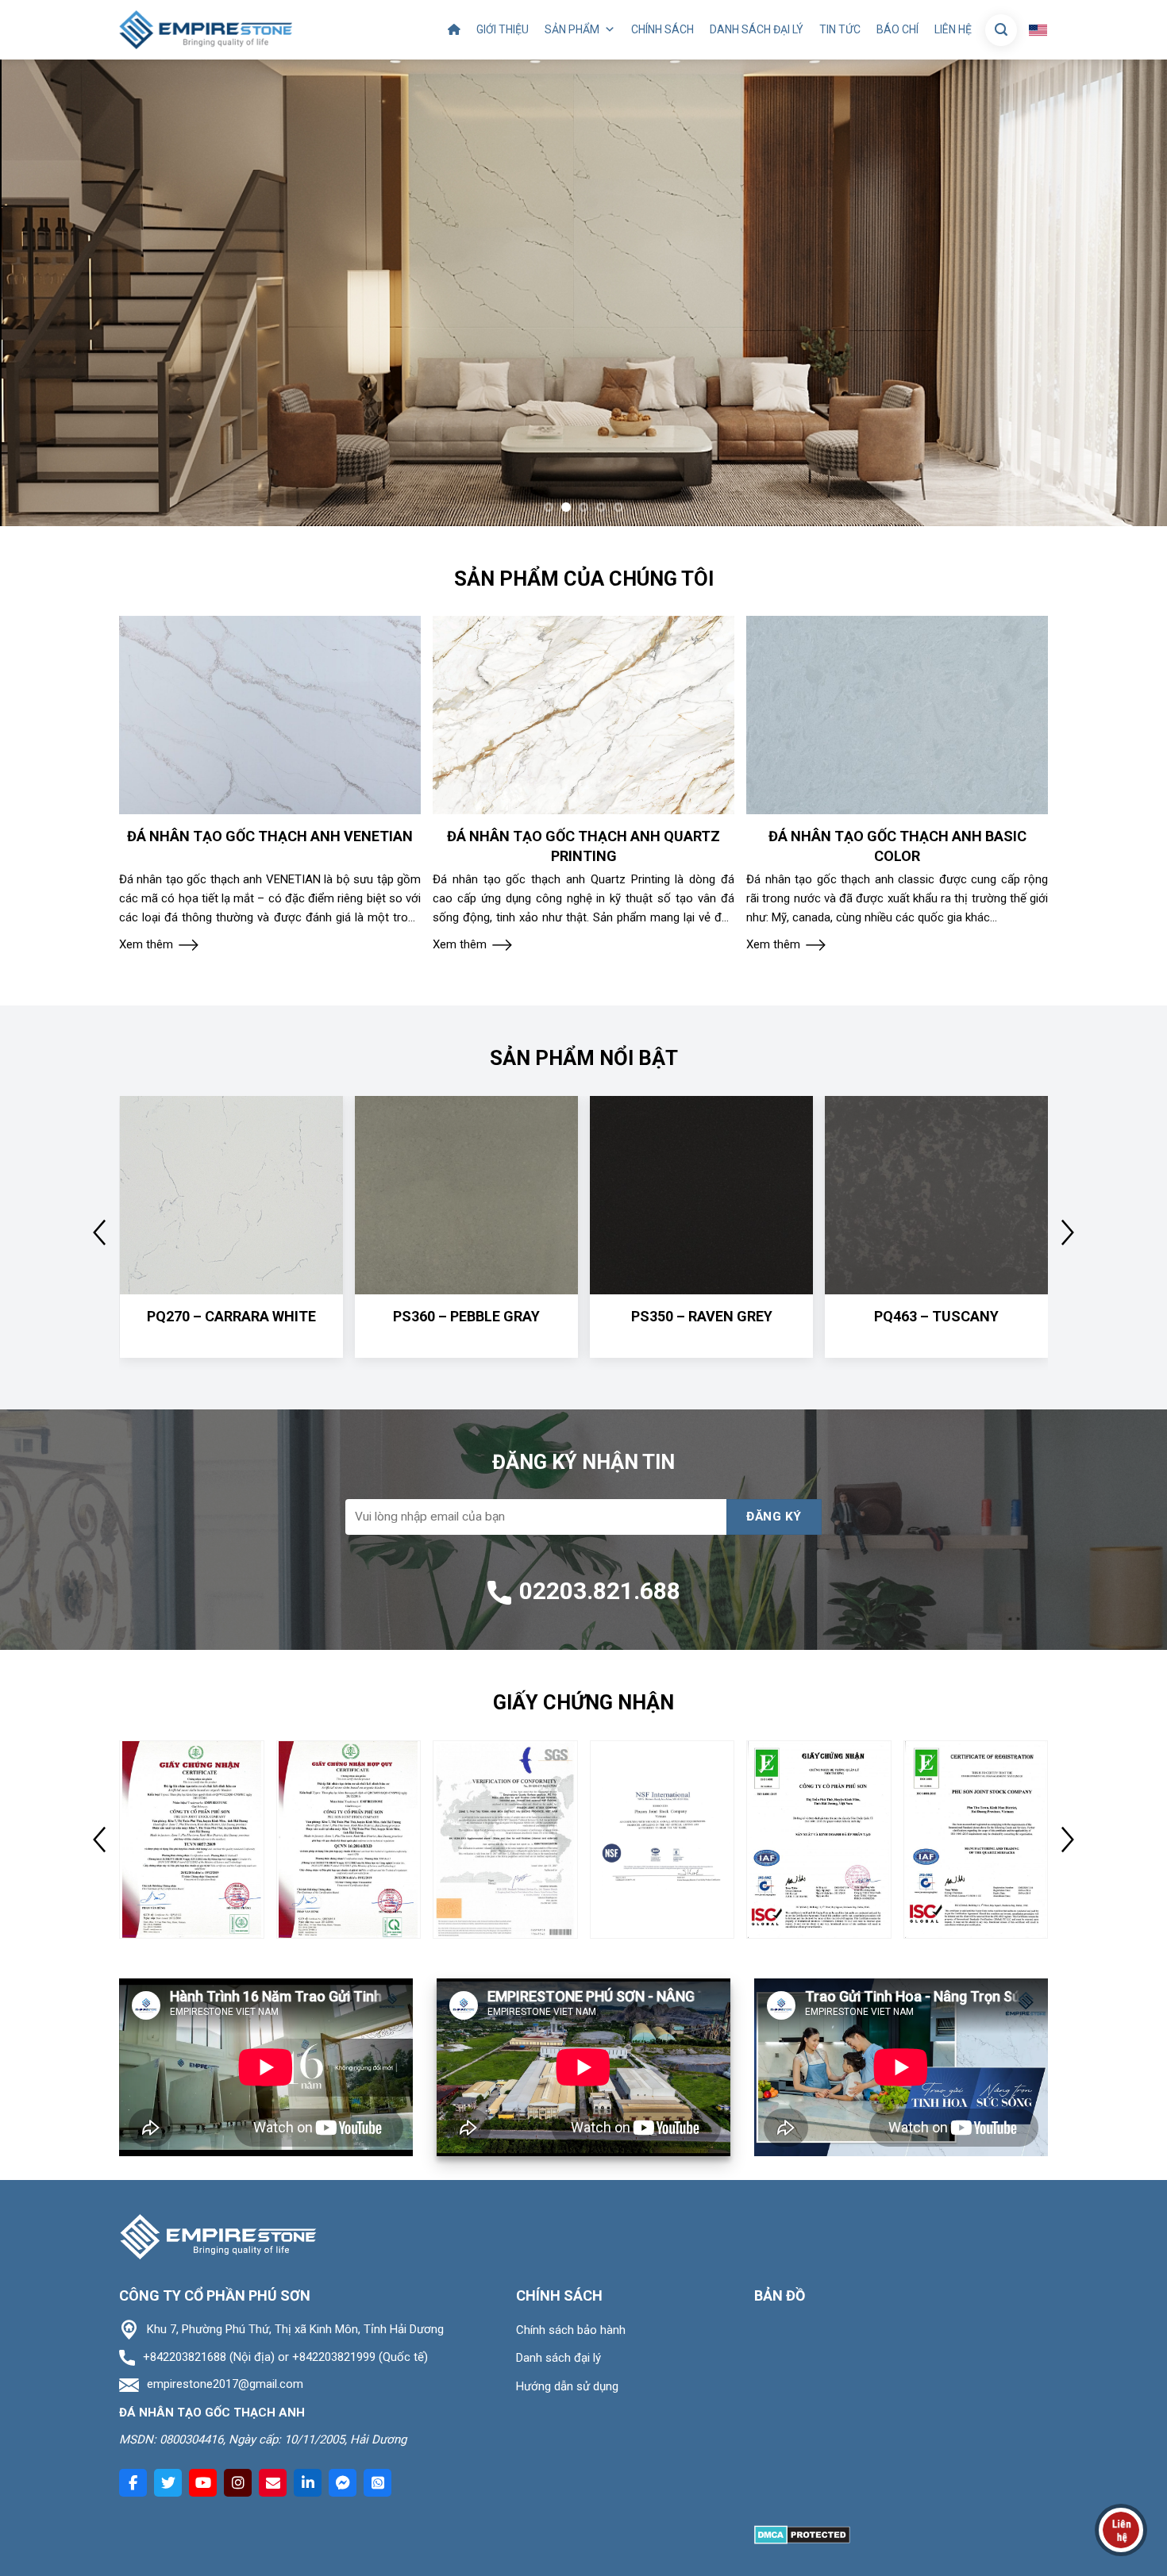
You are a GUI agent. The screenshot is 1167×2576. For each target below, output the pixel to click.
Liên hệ (953, 29)
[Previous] (44, 293)
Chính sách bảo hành (571, 2330)
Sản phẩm (572, 29)
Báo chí (897, 29)
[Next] (1123, 293)
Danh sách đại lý (757, 29)
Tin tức (840, 29)
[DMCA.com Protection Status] (802, 2534)
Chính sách (662, 29)
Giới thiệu (503, 29)
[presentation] (99, 1232)
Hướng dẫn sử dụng (567, 2386)
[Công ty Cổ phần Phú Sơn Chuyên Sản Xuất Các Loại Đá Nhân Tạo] (206, 30)
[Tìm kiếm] (1001, 30)
